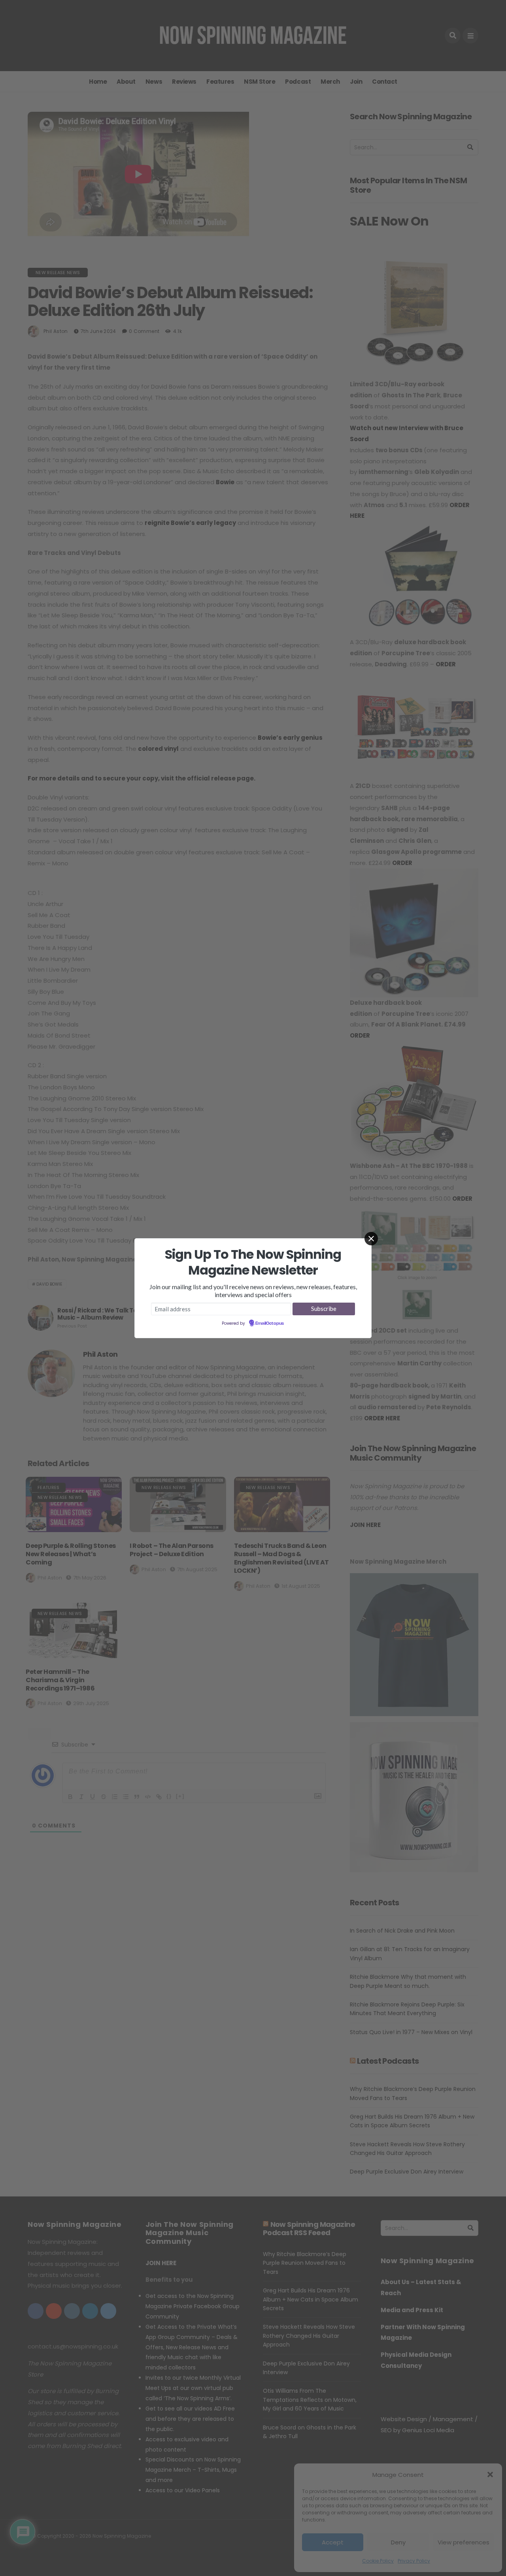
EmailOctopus (270, 1324)
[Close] (371, 1239)
